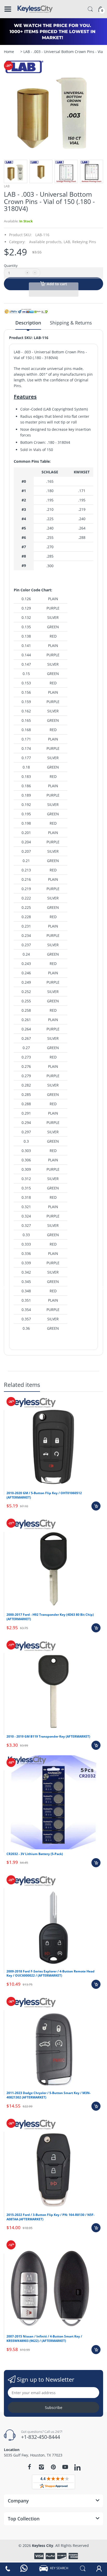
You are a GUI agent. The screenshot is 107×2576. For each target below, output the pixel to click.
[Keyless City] (35, 9)
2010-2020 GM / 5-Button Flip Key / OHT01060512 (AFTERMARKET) (44, 1495)
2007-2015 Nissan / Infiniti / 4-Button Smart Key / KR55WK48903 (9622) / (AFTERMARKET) (44, 2339)
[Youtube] (65, 2467)
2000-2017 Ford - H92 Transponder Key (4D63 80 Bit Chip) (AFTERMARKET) (50, 1617)
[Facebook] (29, 2467)
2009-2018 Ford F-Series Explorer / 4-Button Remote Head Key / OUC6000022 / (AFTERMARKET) (51, 1974)
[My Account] (99, 2568)
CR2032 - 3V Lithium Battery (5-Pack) (35, 1854)
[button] (53, 273)
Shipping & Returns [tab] (71, 323)
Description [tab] (28, 323)
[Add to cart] (96, 1506)
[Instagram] (41, 2467)
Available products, (46, 242)
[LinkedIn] (77, 2468)
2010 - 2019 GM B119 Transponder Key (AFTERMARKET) (48, 1736)
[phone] (8, 2568)
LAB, (67, 242)
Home (9, 52)
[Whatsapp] (24, 2568)
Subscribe (54, 2408)
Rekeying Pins (84, 242)
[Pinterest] (53, 2467)
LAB (7, 186)
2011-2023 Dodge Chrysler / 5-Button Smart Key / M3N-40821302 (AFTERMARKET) (49, 2095)
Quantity (11, 266)
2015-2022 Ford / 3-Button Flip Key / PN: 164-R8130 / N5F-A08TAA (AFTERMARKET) (51, 2217)
